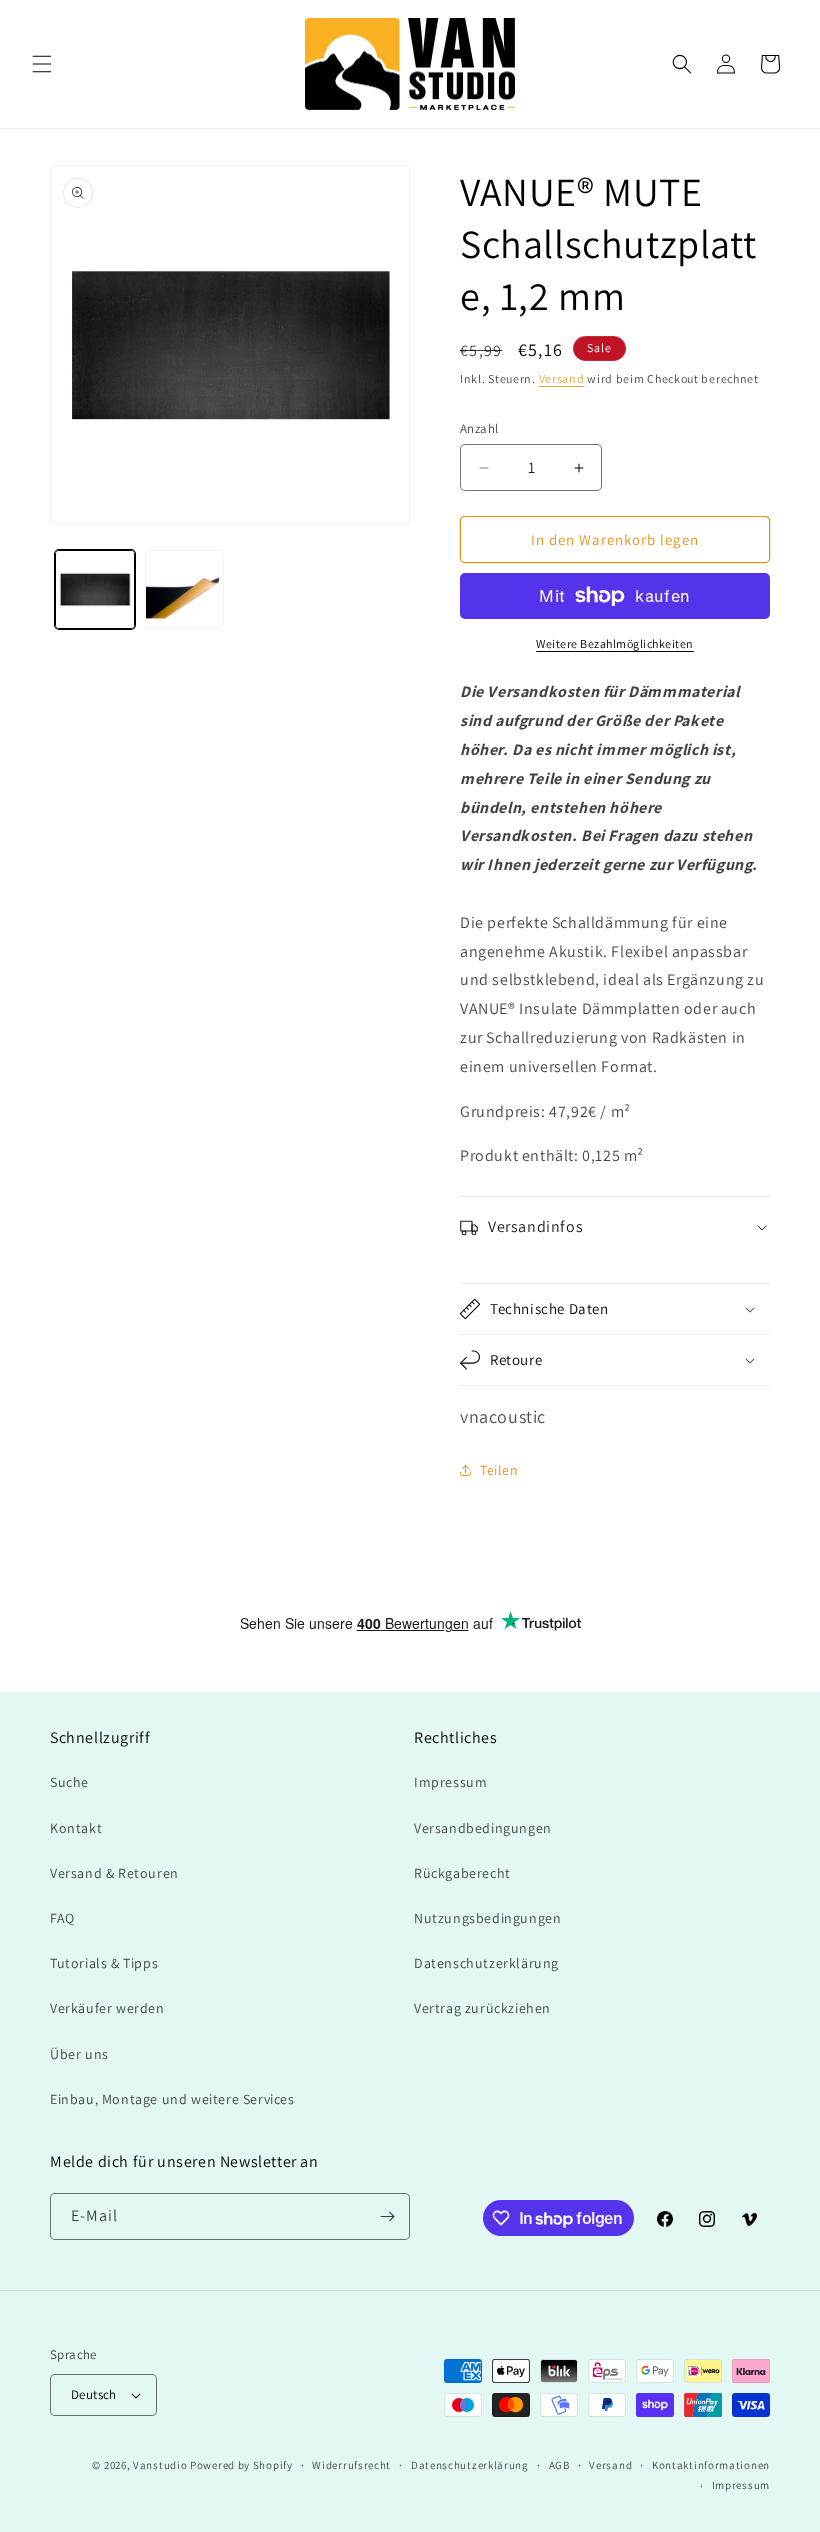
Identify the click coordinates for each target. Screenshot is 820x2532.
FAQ (62, 1918)
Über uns (79, 2054)
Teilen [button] (499, 1470)
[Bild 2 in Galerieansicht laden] (185, 590)
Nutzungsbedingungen (487, 1918)
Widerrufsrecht (351, 2465)
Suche (69, 1782)
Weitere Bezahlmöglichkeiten (615, 643)
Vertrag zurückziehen (482, 2008)
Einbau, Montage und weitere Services (172, 2099)
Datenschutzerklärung (486, 1963)
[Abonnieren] (387, 2216)
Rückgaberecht (462, 1873)
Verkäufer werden (107, 2008)
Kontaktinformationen (711, 2465)
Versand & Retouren (114, 1873)
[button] (42, 64)
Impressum (450, 1782)
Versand (562, 378)
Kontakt (76, 1828)
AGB (559, 2465)
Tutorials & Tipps (104, 1963)
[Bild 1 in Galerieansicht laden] (95, 590)
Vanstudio (160, 2465)
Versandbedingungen (483, 1828)
